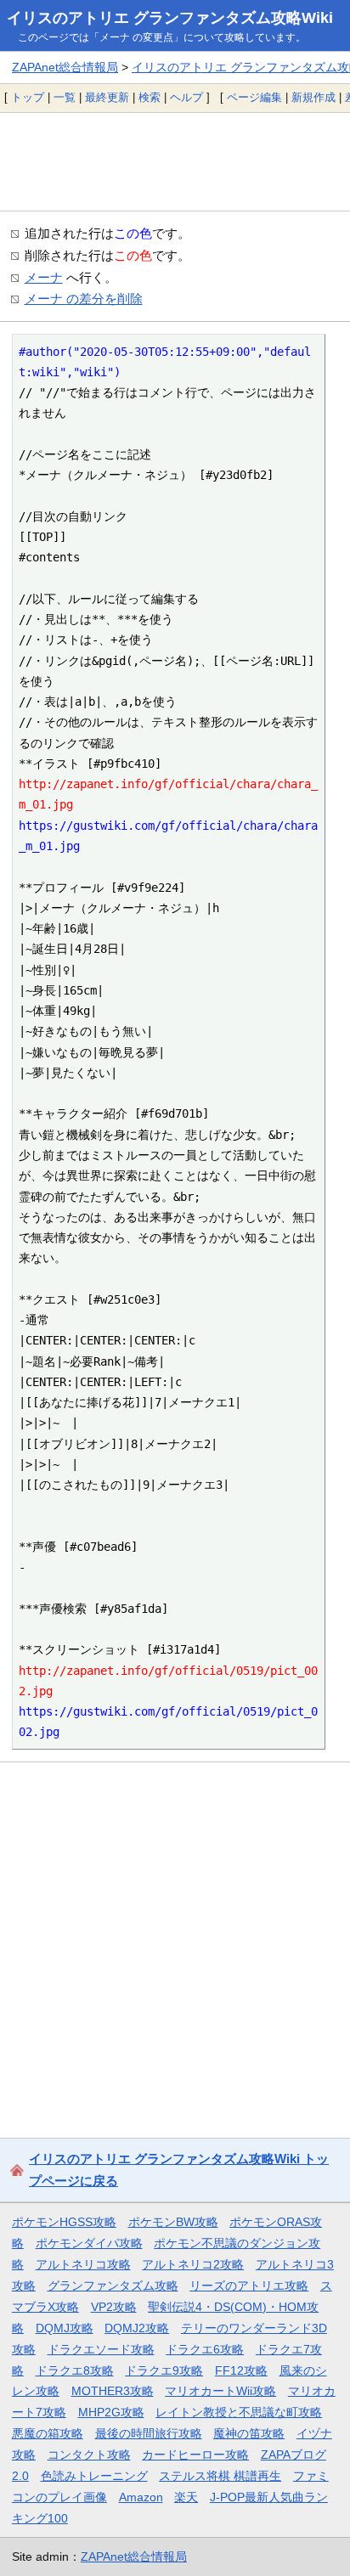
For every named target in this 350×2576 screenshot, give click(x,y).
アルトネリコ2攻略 (193, 2264)
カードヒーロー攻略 (195, 2455)
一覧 (65, 97)
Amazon (141, 2497)
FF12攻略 (241, 2370)
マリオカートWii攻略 (220, 2391)
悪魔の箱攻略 (48, 2433)
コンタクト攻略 (89, 2455)
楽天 (186, 2497)
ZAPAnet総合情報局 (65, 67)
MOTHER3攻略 (113, 2391)
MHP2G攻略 (111, 2412)
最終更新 (107, 97)
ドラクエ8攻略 (75, 2370)
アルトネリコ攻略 (83, 2264)
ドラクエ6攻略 (205, 2349)
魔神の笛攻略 (249, 2433)
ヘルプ (186, 97)
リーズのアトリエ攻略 (249, 2286)
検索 (150, 97)
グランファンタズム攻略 (113, 2286)
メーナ (44, 277)
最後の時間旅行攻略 (149, 2433)
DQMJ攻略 (65, 2328)
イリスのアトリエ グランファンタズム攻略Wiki (170, 18)
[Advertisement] (175, 161)
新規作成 (313, 97)
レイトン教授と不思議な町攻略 (239, 2412)
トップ (28, 97)
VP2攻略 (114, 2307)
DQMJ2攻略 (137, 2328)
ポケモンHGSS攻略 (64, 2222)
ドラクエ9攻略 (164, 2370)
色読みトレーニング (94, 2476)
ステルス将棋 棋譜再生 (220, 2476)
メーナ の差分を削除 (84, 299)
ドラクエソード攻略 (101, 2349)
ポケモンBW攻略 (173, 2222)
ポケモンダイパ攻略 (89, 2243)
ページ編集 (254, 97)
